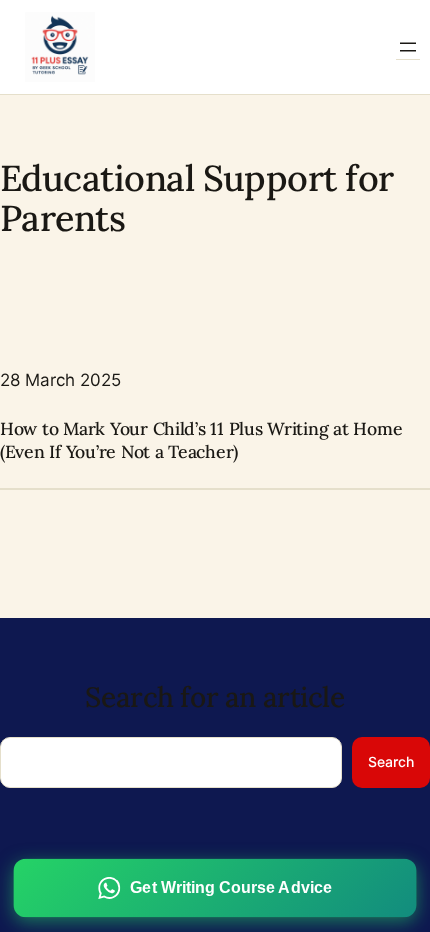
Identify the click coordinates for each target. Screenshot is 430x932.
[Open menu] (408, 47)
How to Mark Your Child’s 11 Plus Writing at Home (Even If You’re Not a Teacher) (201, 440)
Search (391, 761)
